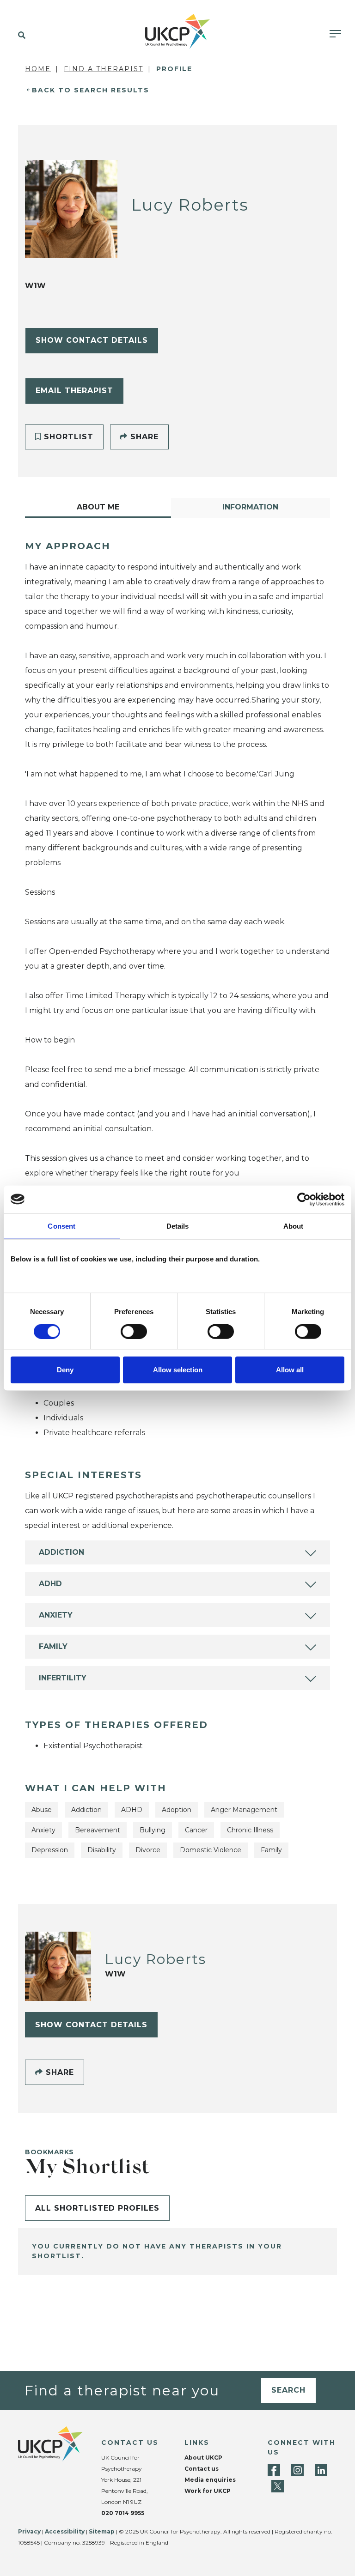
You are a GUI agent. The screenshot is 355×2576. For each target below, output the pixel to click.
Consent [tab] (61, 1226)
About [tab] (294, 1226)
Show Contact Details (92, 340)
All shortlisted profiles (97, 2208)
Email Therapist (74, 391)
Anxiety (56, 1615)
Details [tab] (178, 1226)
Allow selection (178, 1370)
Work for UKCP (208, 2491)
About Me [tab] (98, 507)
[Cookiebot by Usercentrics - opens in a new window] (304, 1199)
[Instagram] (297, 2470)
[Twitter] (278, 2486)
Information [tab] (250, 507)
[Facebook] (274, 2470)
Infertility (63, 1678)
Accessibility (65, 2531)
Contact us (202, 2469)
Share (143, 437)
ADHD (50, 1584)
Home (38, 69)
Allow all (290, 1370)
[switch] (134, 1331)
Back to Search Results (91, 90)
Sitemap (102, 2531)
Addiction (61, 1552)
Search (288, 2390)
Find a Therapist (104, 69)
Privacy (29, 2531)
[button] (20, 36)
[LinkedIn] (321, 2470)
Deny (65, 1370)
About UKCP (203, 2458)
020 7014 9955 (123, 2513)
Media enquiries (210, 2480)
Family (53, 1646)
